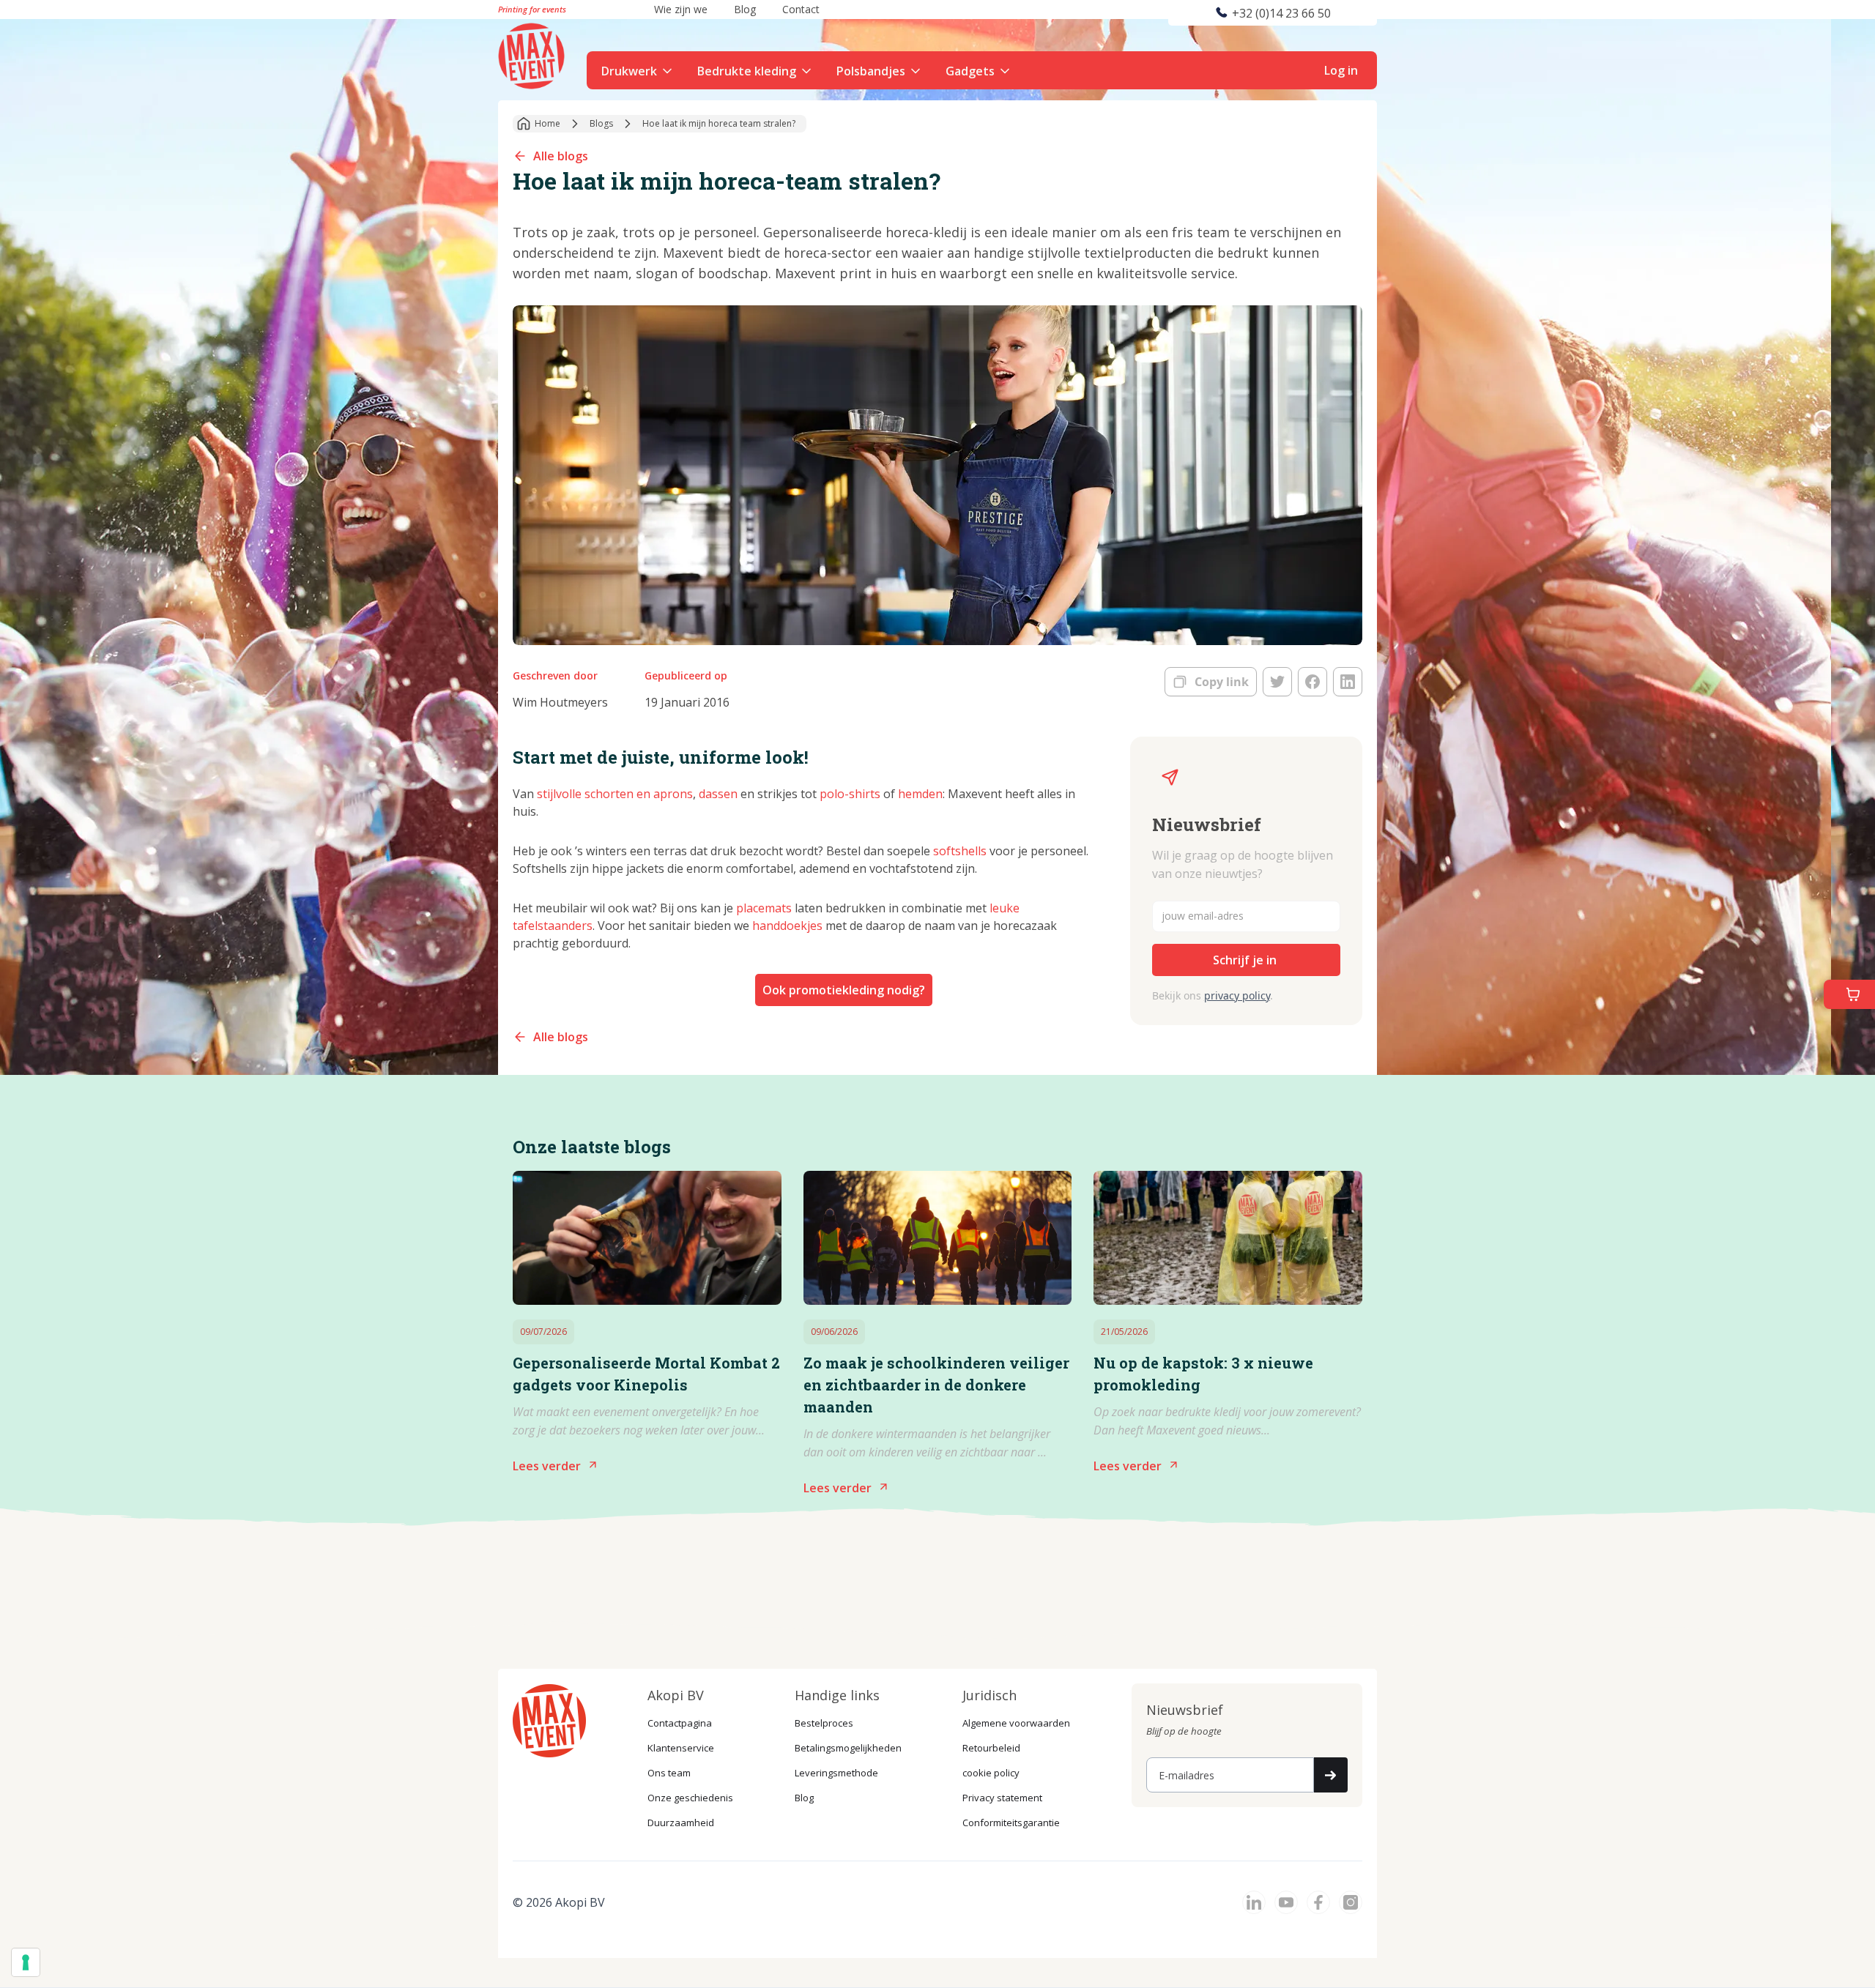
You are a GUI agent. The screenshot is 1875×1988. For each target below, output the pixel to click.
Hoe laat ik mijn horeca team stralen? (719, 123)
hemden (920, 794)
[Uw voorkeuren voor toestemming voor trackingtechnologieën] (26, 1962)
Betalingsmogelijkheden (848, 1748)
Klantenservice (681, 1748)
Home (547, 123)
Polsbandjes (871, 71)
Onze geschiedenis (690, 1798)
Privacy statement (1002, 1798)
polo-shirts (850, 794)
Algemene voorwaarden (1016, 1723)
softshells (960, 851)
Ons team (669, 1773)
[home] (533, 54)
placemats (764, 908)
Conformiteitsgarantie (1011, 1823)
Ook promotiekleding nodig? (844, 990)
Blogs (601, 123)
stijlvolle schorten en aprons (615, 794)
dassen (718, 794)
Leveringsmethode (836, 1773)
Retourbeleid (991, 1748)
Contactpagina (680, 1723)
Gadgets (970, 71)
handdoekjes (787, 926)
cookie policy (991, 1773)
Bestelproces (824, 1723)
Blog (804, 1798)
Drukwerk (629, 71)
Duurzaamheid (681, 1823)
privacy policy (1237, 995)
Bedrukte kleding (747, 71)
